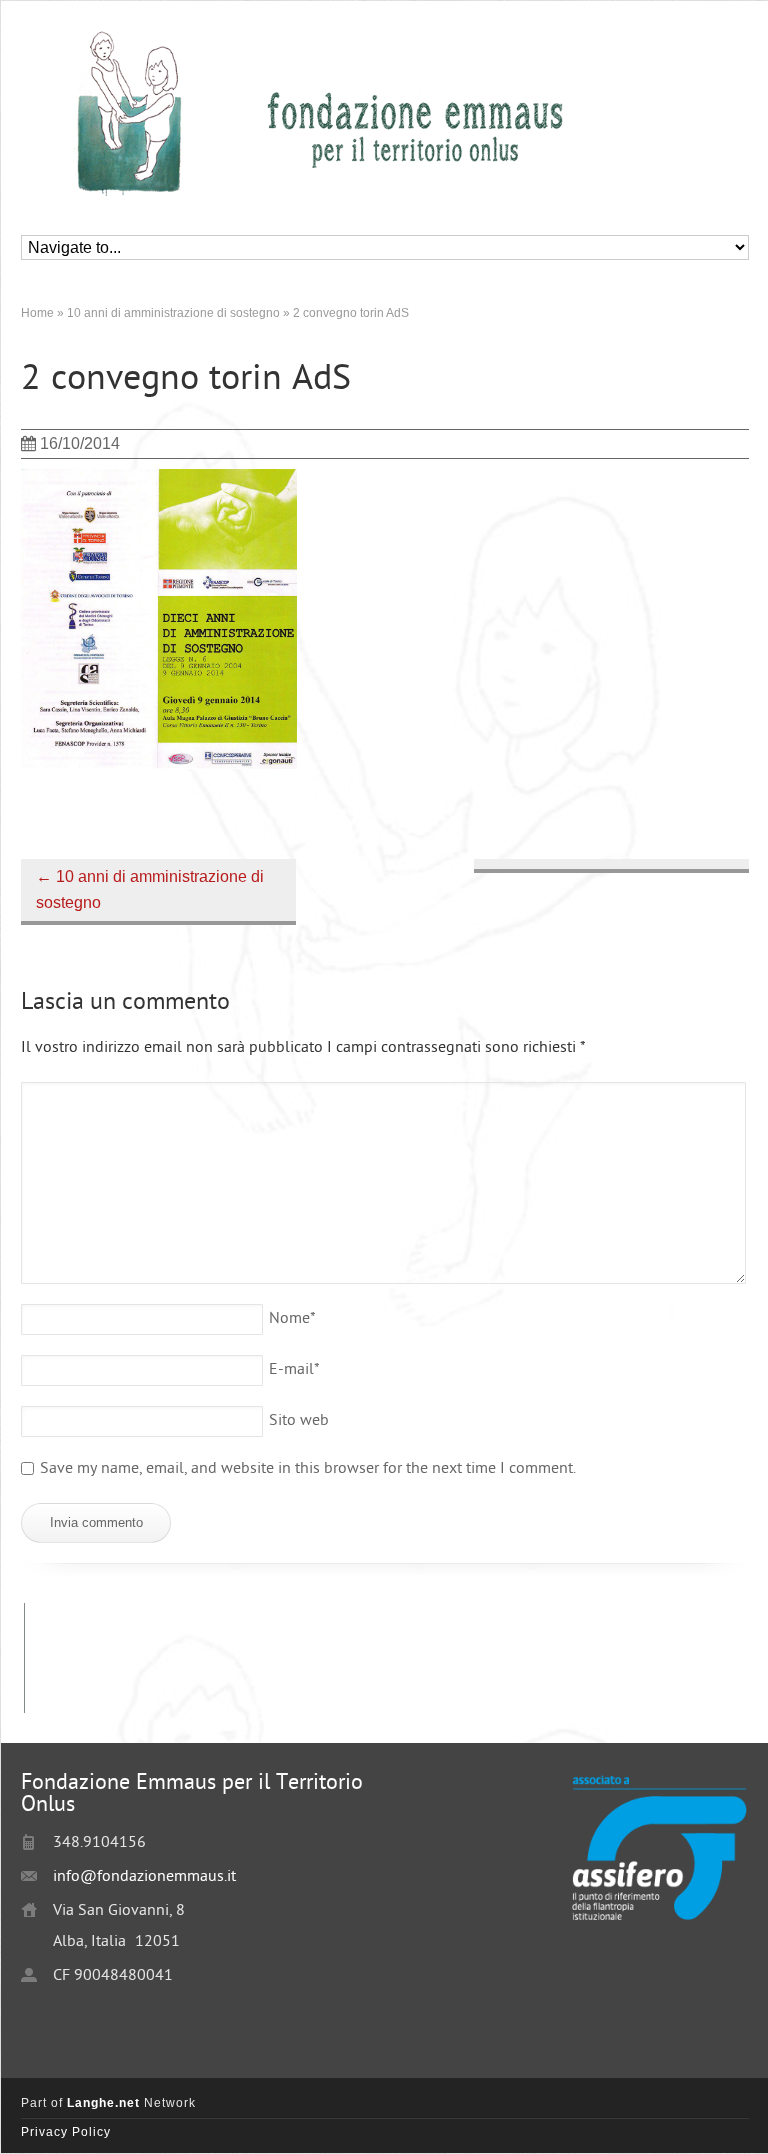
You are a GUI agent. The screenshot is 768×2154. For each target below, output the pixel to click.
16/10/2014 (80, 443)
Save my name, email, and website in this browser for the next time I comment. (308, 1469)
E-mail (294, 1370)
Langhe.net (103, 2103)
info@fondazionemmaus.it (144, 1877)
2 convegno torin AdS (186, 380)
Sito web (299, 1421)
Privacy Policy (66, 2132)
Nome (292, 1319)
